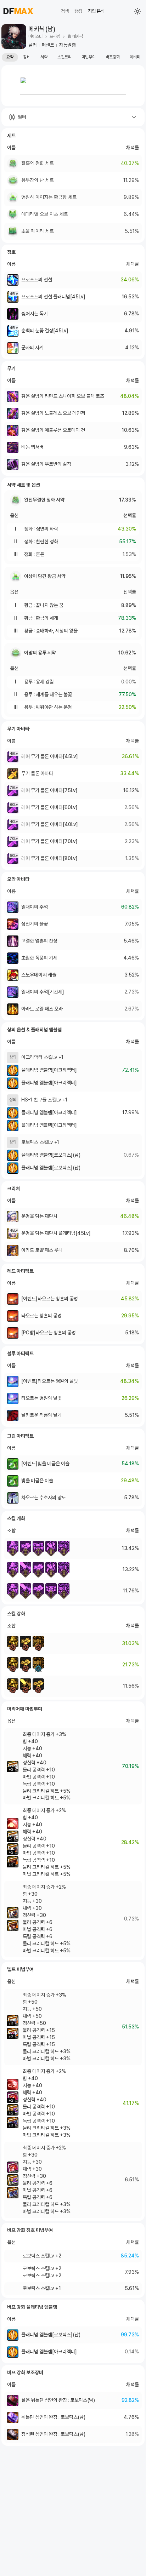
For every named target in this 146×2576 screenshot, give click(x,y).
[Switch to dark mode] (137, 11)
